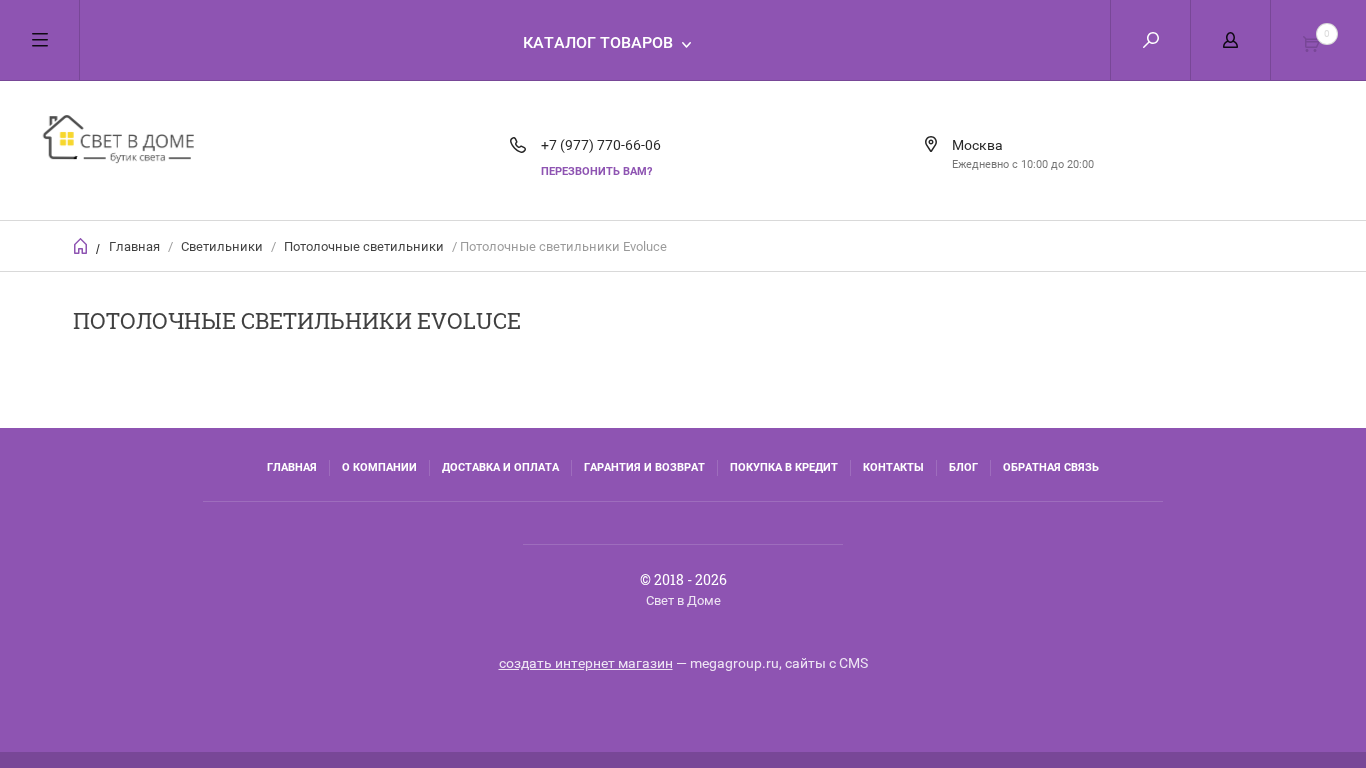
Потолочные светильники (364, 246)
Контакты (893, 467)
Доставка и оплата (500, 467)
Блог (963, 467)
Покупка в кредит (784, 467)
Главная (134, 246)
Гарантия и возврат (644, 467)
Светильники (222, 246)
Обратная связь (1051, 467)
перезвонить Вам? (596, 171)
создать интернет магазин (586, 663)
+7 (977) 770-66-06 (601, 145)
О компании (379, 467)
